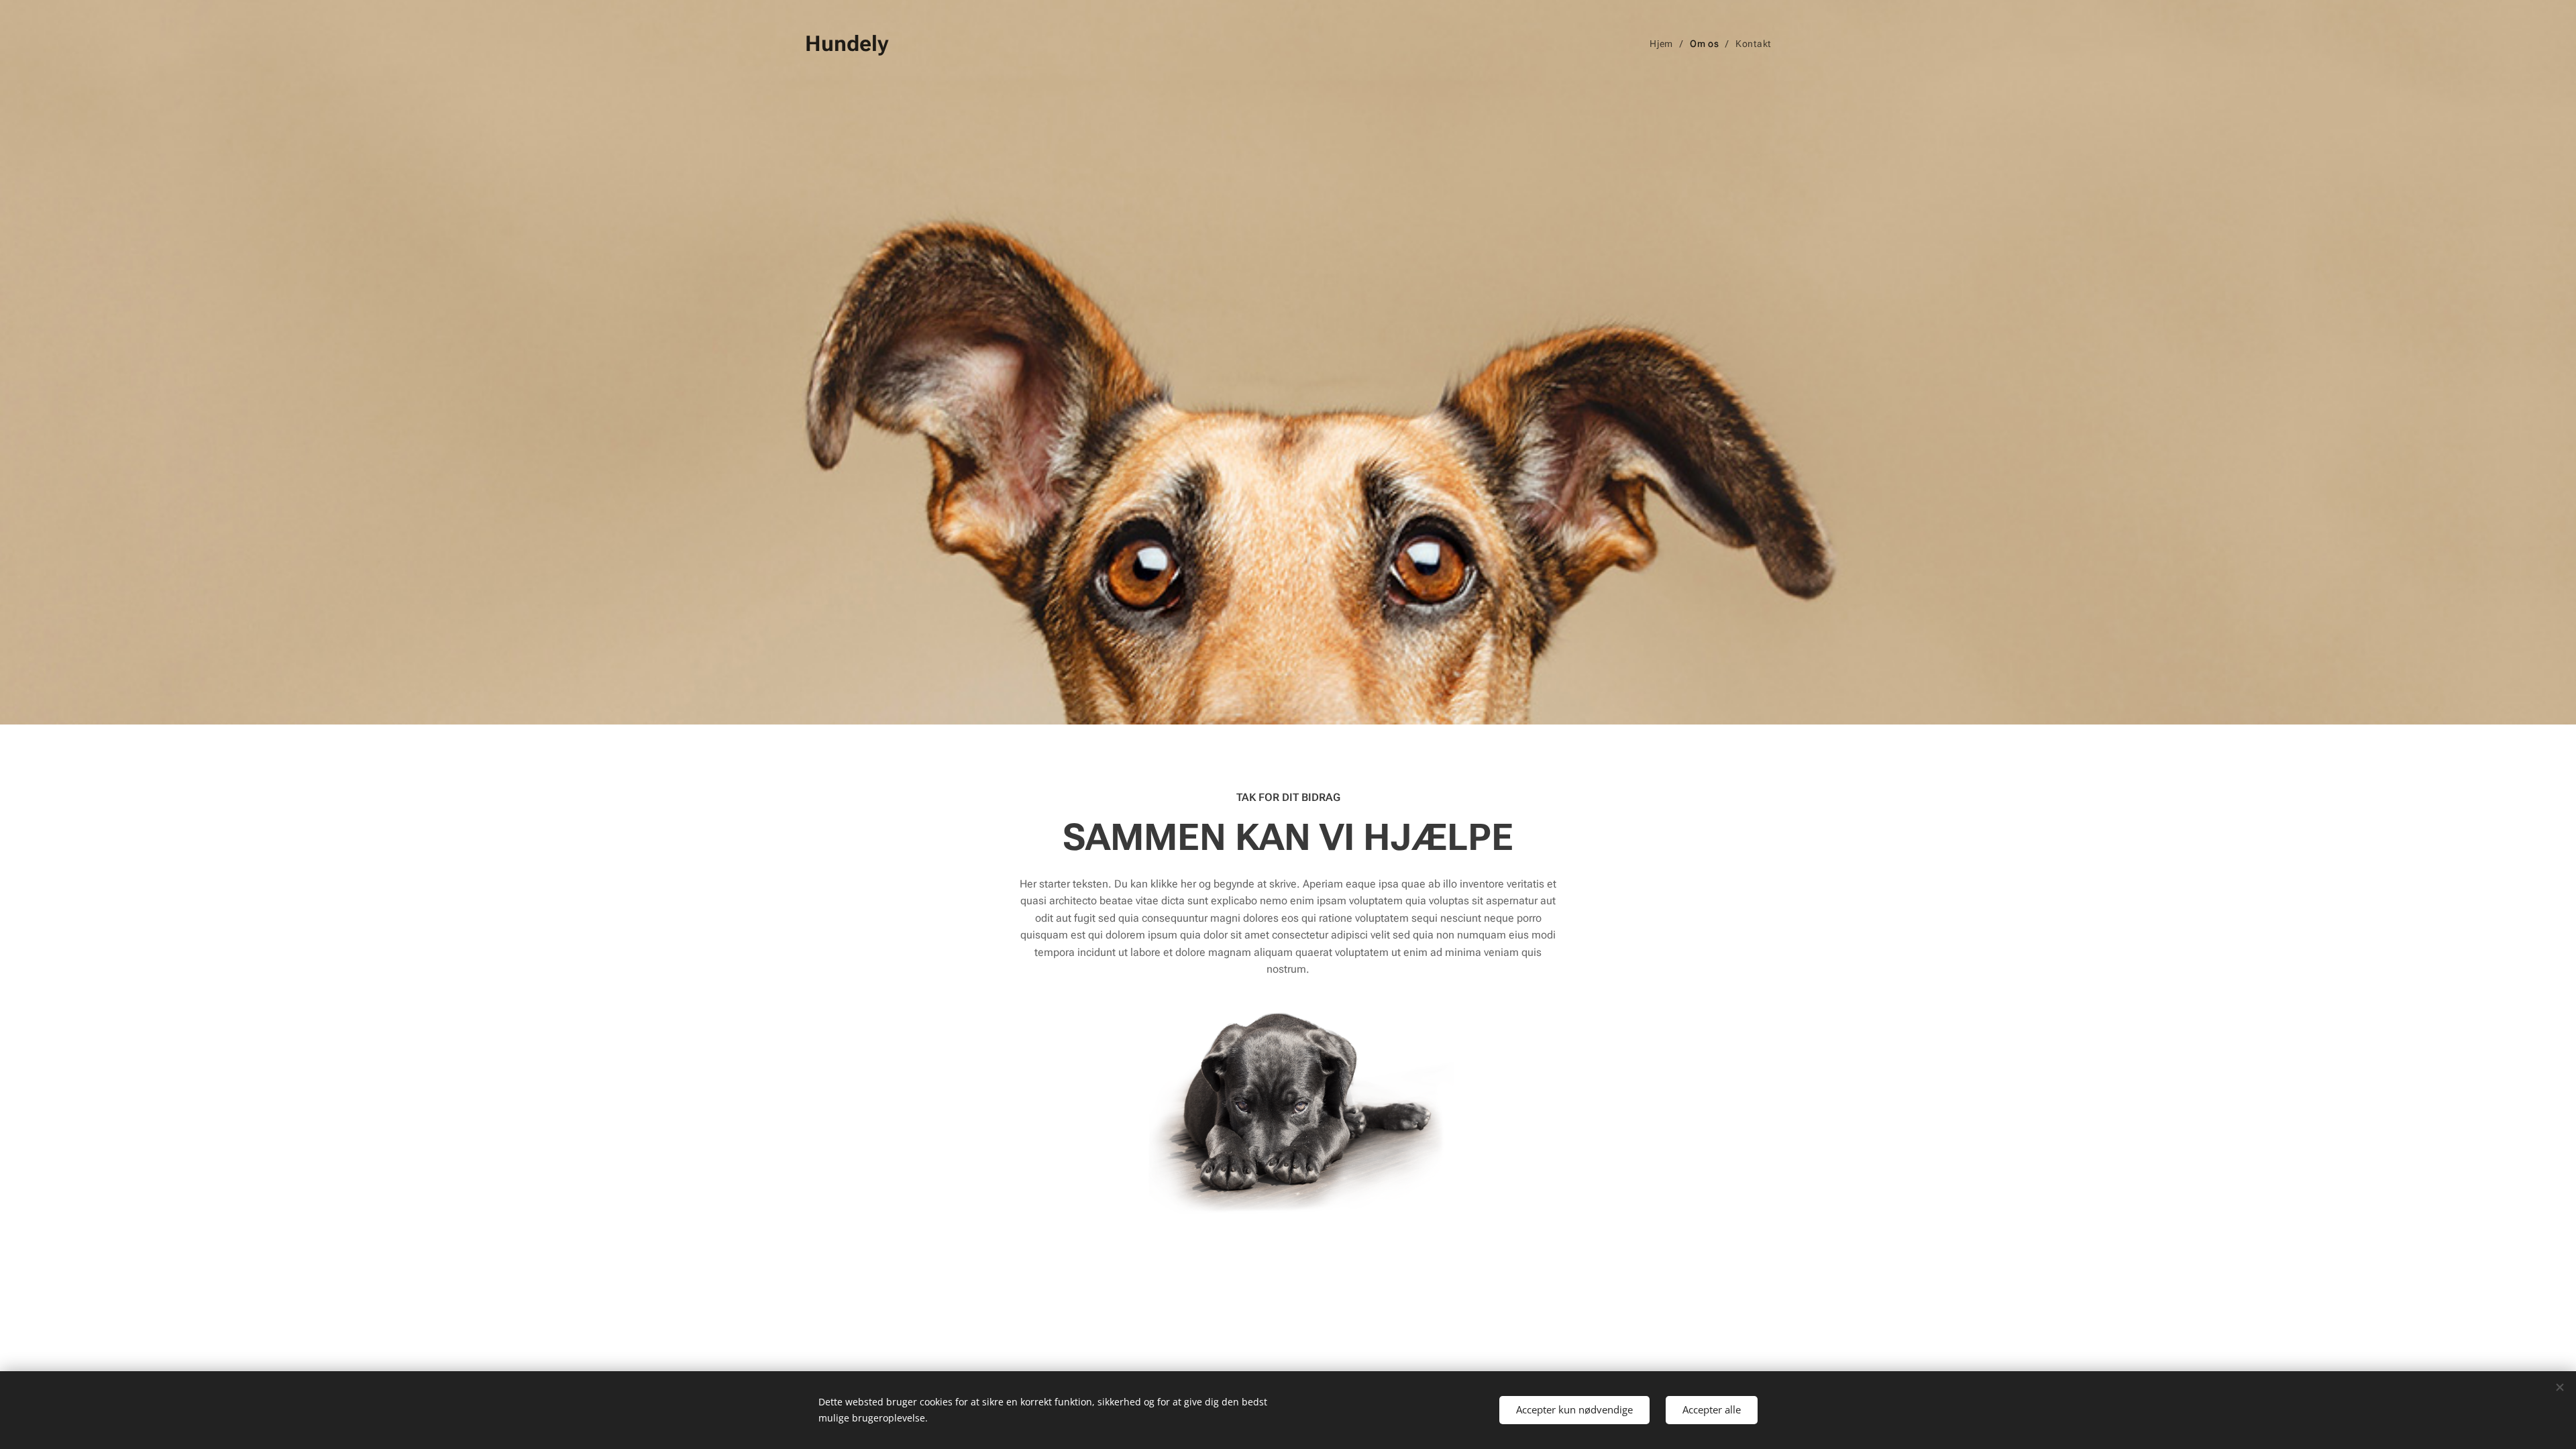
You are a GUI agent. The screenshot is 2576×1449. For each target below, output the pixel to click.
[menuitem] (1665, 44)
